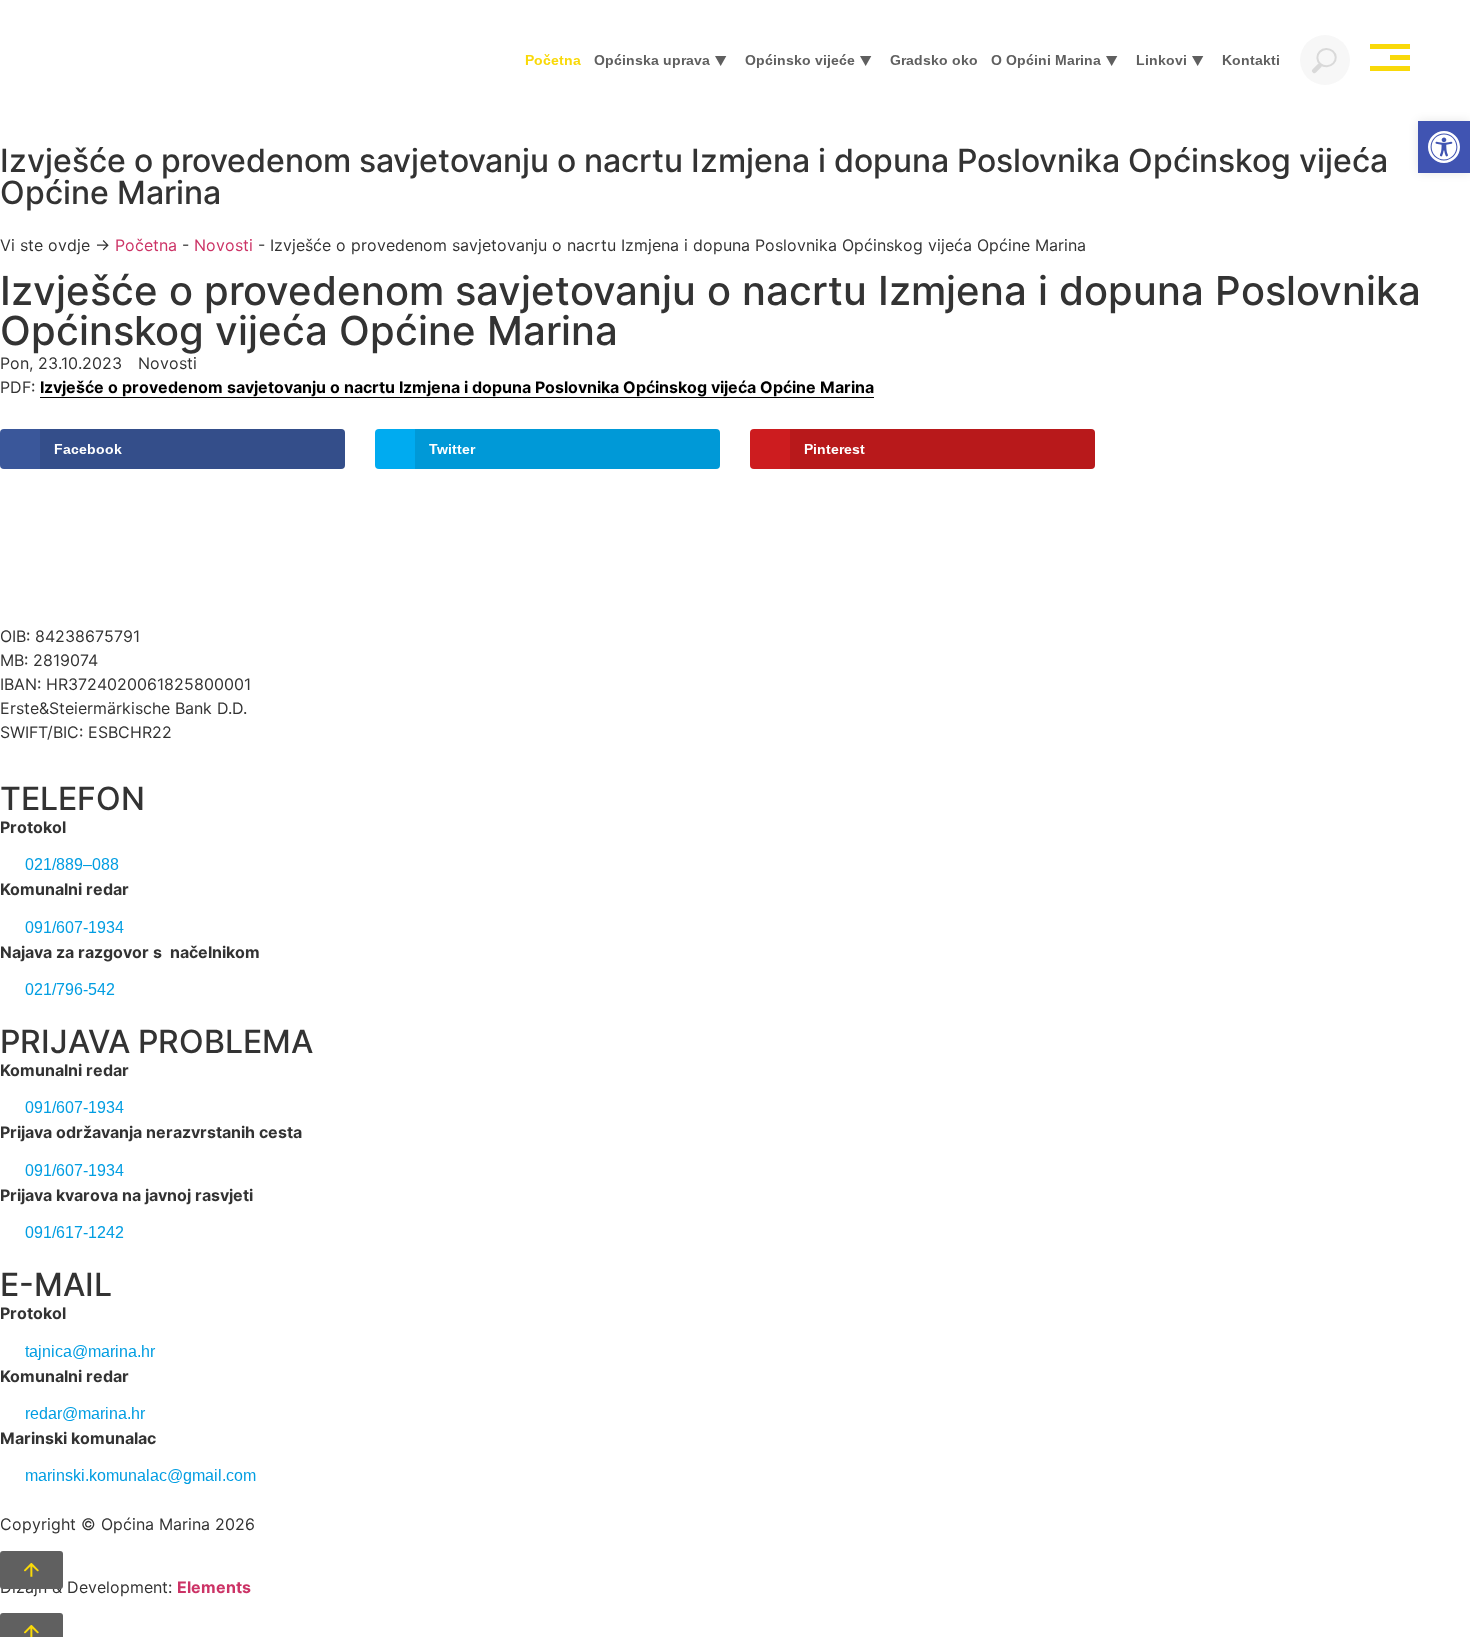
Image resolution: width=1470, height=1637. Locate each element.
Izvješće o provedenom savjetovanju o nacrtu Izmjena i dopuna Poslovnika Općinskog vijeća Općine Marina (457, 387)
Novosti (223, 245)
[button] (1444, 147)
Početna (146, 245)
